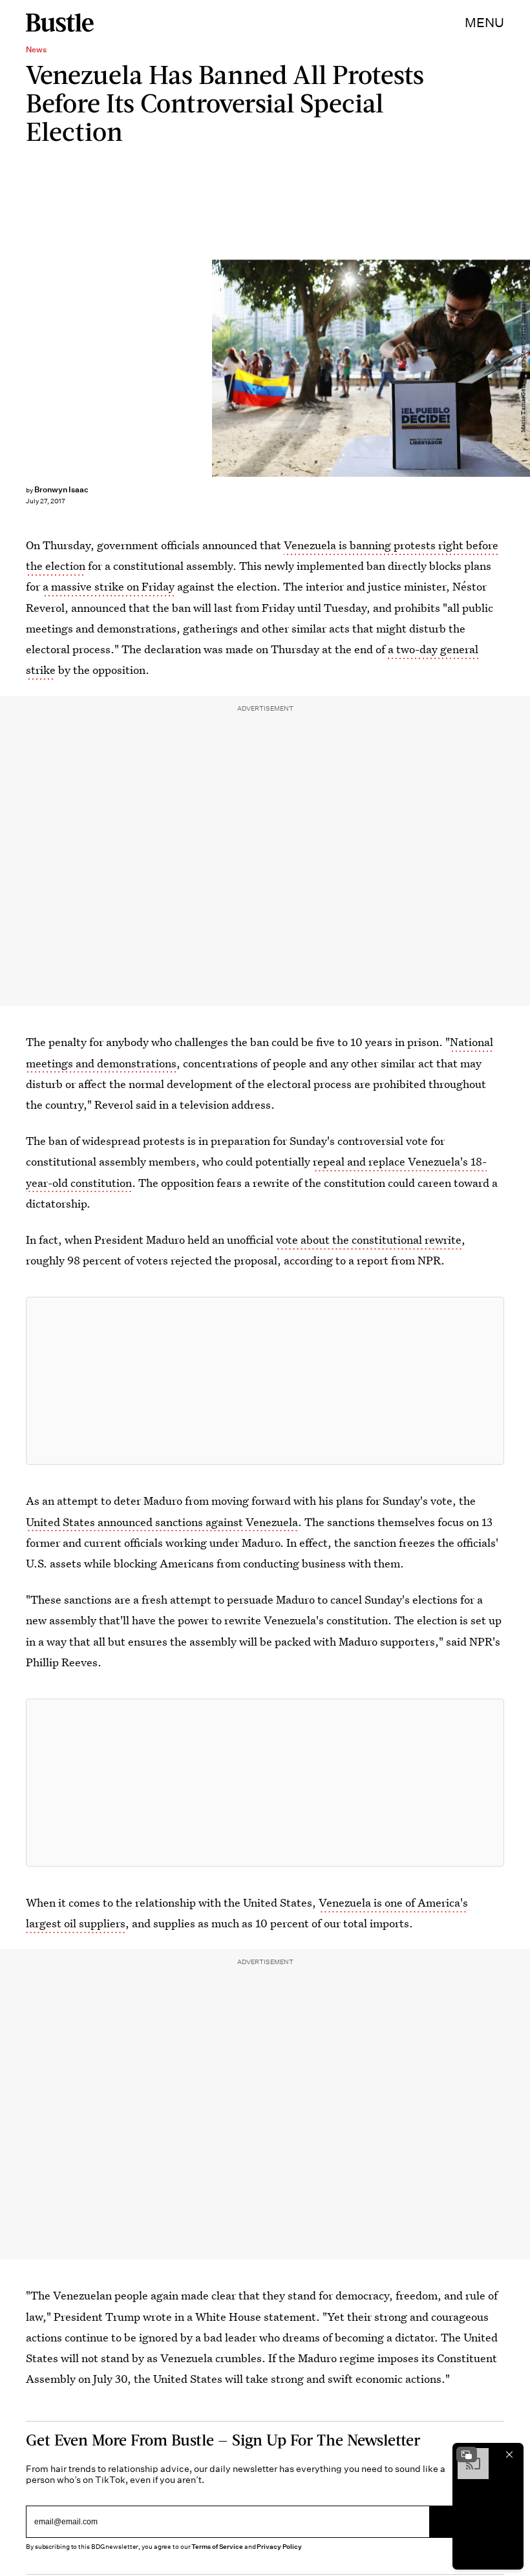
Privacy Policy (279, 2547)
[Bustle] (60, 23)
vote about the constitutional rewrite (369, 1240)
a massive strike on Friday (109, 586)
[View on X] (265, 1381)
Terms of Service (217, 2547)
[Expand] (467, 2455)
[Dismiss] (509, 2455)
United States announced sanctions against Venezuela (162, 1522)
